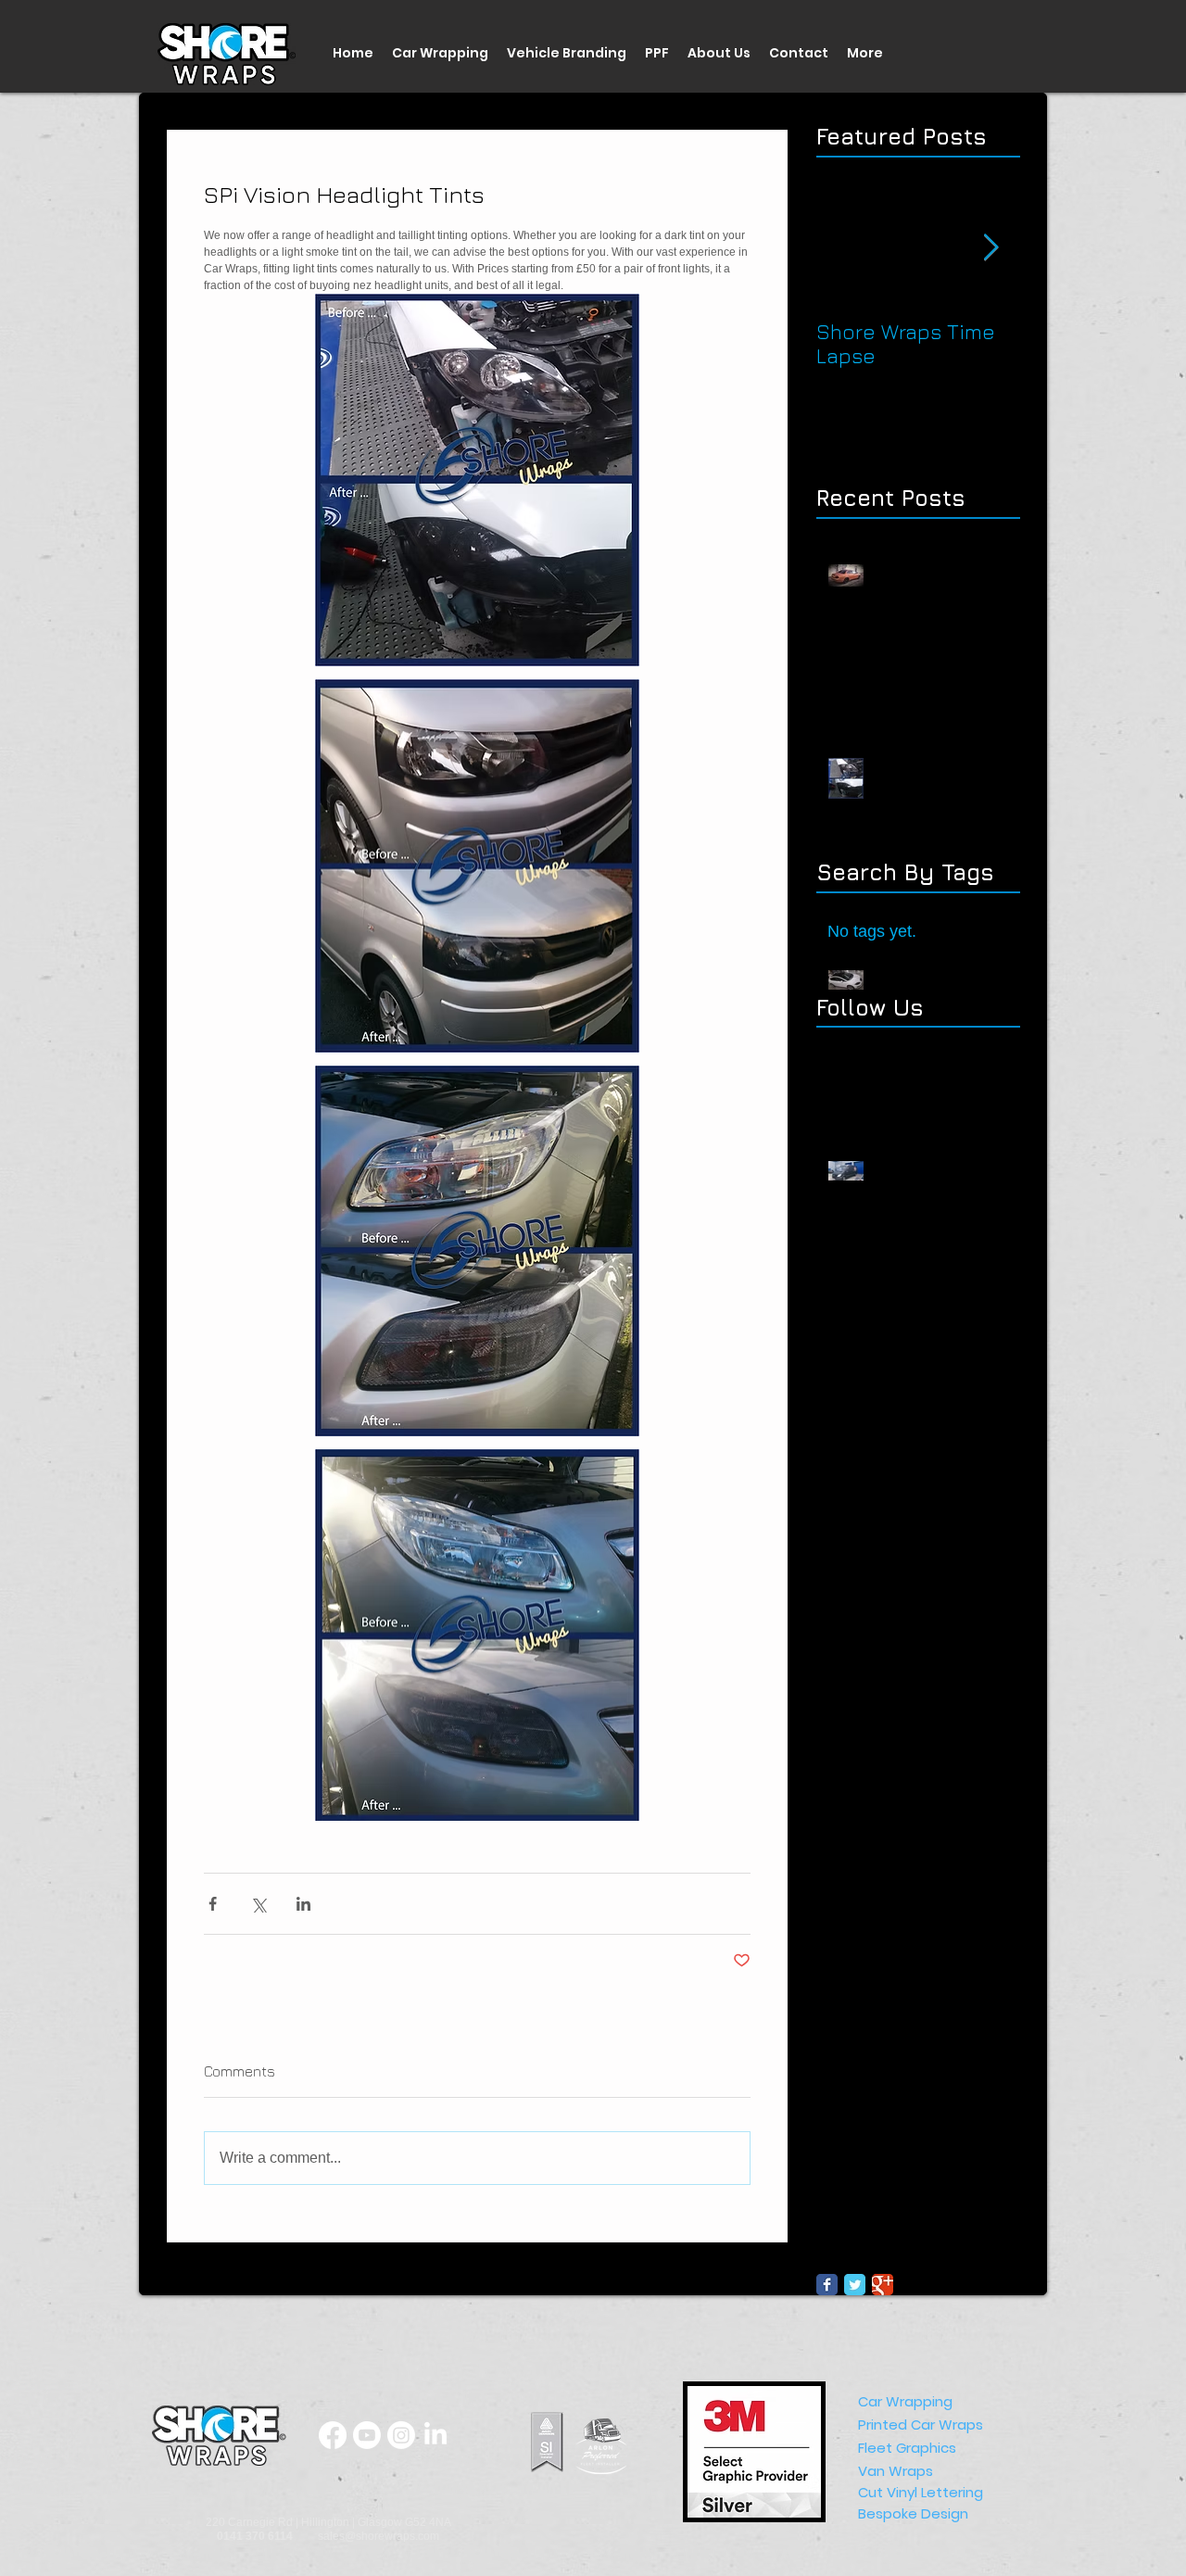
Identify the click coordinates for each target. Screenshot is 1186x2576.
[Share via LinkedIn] (303, 1904)
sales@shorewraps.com (379, 2536)
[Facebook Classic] (827, 2285)
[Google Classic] (883, 2285)
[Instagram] (401, 2435)
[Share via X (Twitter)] (258, 1904)
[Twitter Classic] (855, 2285)
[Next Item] (990, 248)
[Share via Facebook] (213, 1904)
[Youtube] (367, 2435)
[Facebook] (333, 2435)
